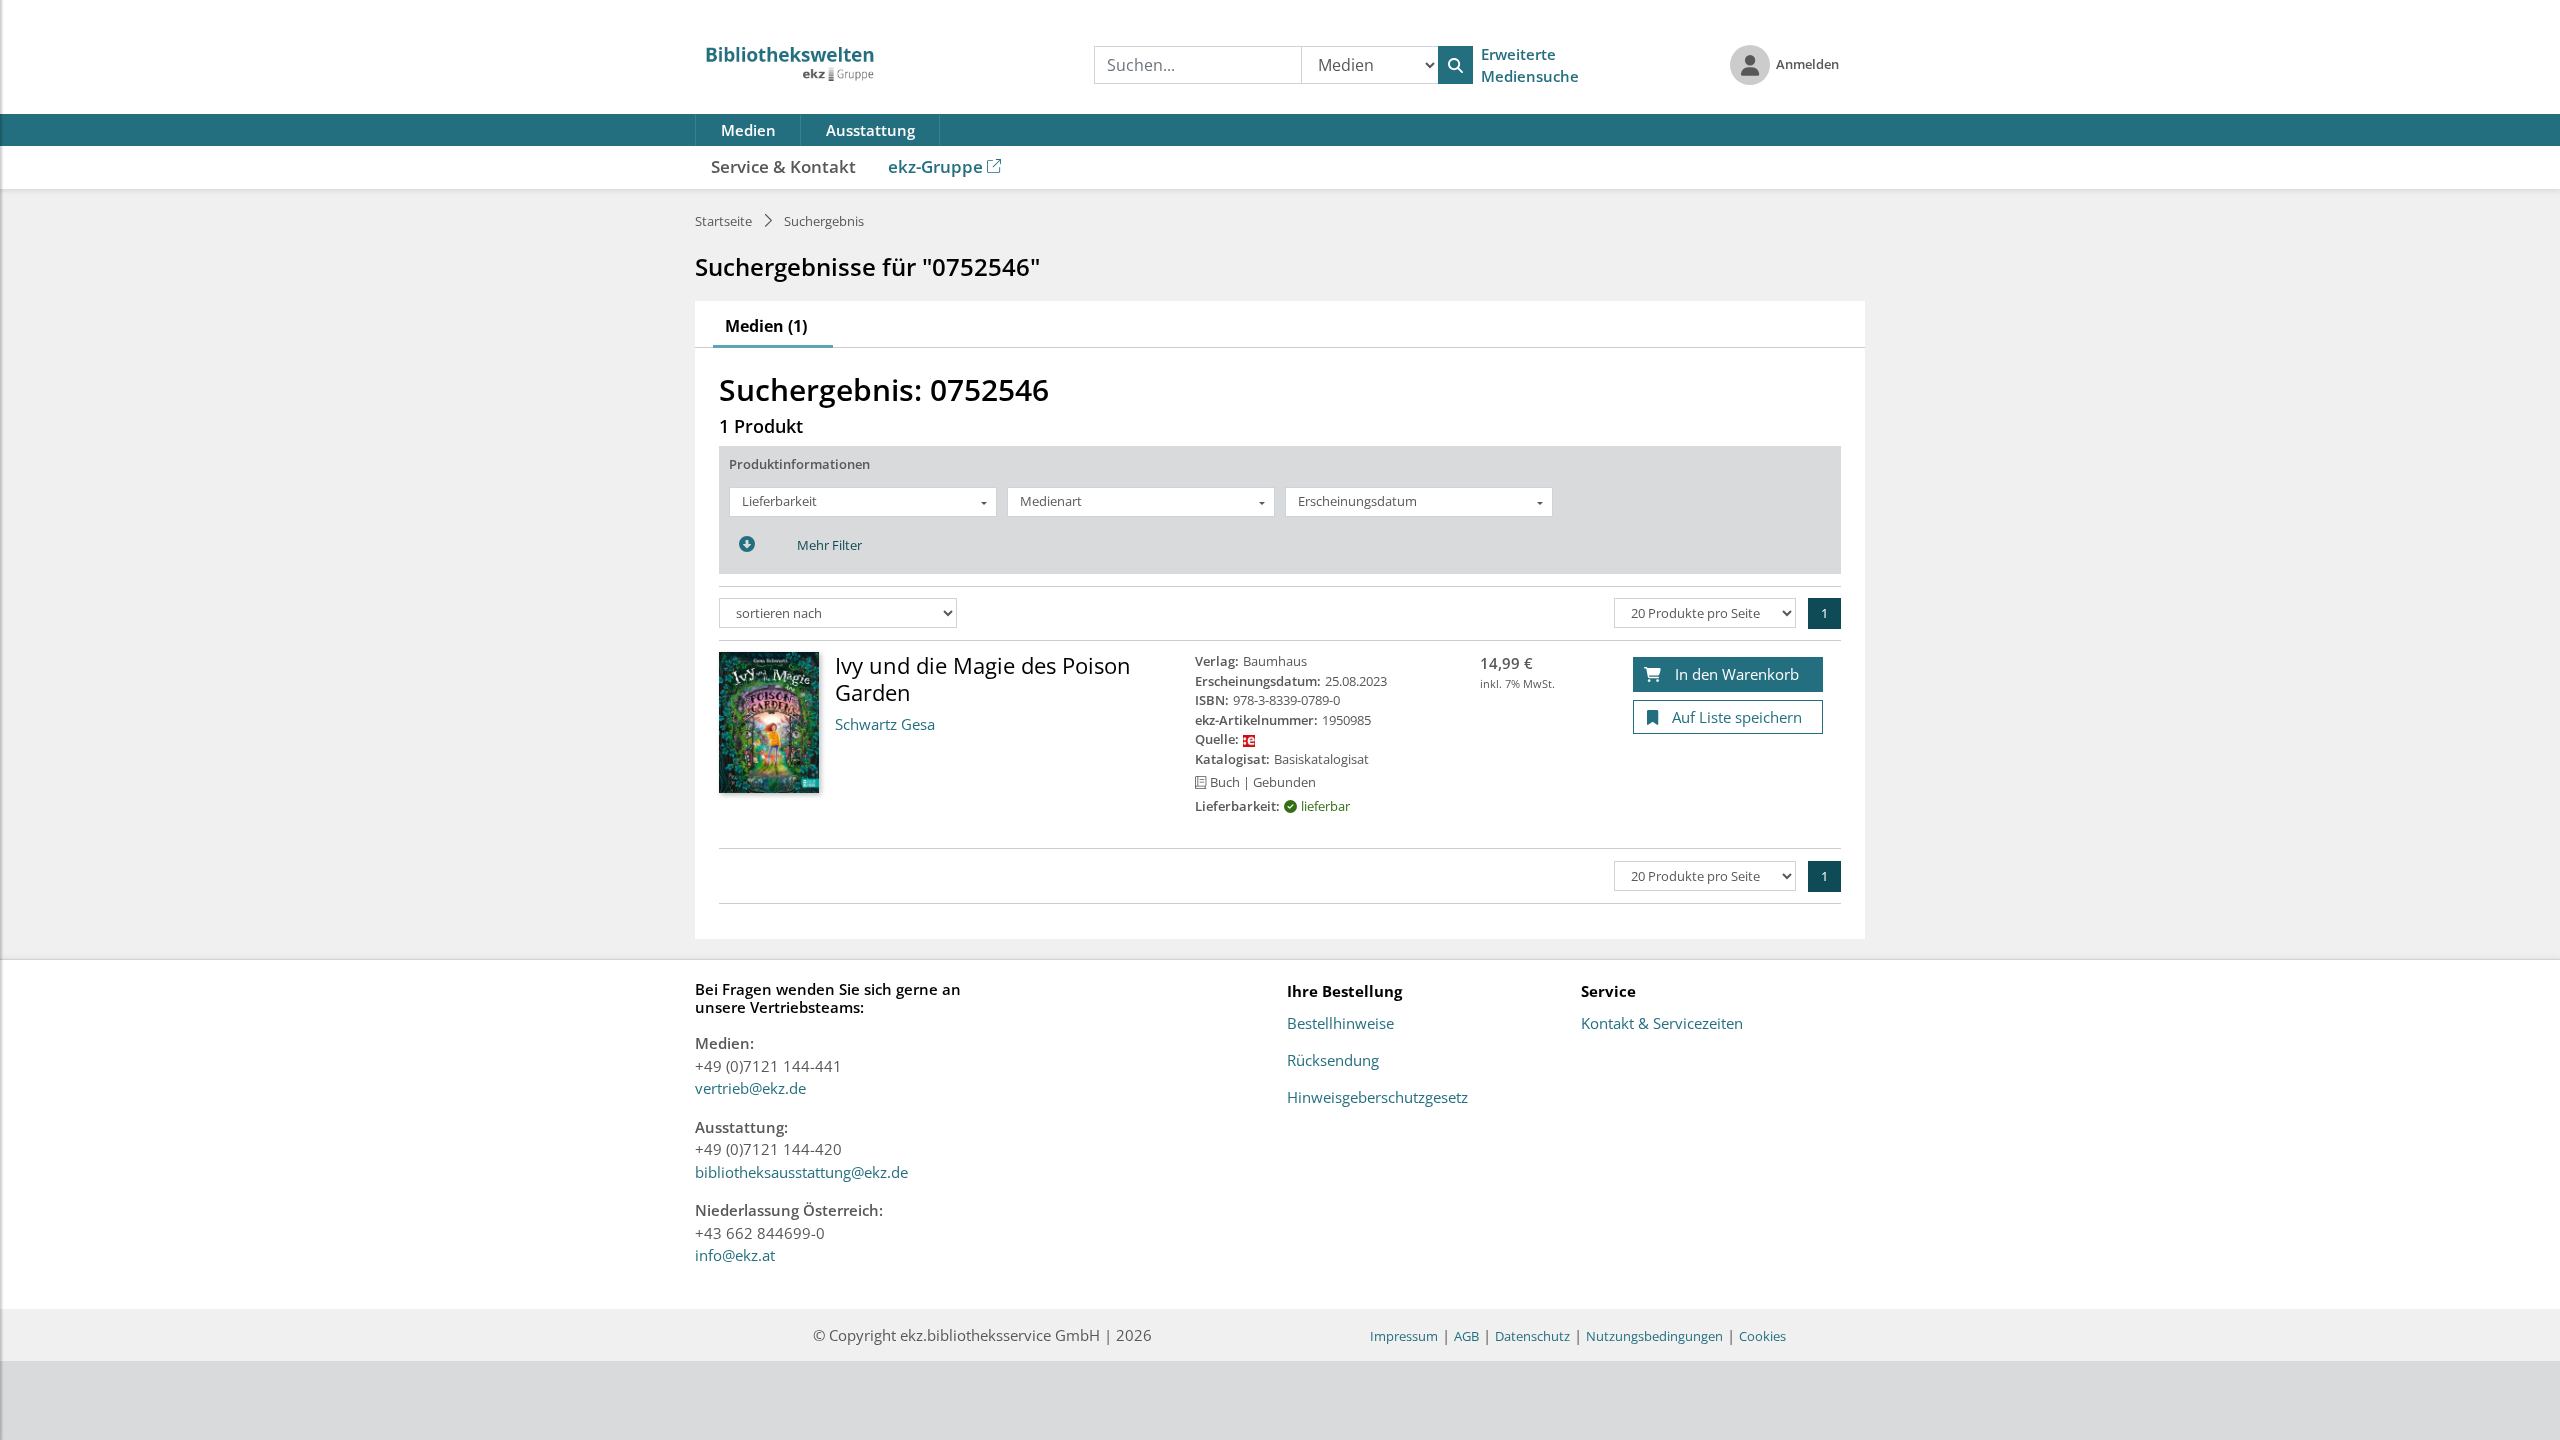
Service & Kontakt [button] (783, 166)
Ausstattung (870, 130)
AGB (1466, 1336)
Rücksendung (1333, 1061)
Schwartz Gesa (885, 724)
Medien (748, 130)
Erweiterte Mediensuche (1530, 65)
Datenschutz (1532, 1336)
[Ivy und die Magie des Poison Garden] (769, 721)
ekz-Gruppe (935, 166)
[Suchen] (1455, 65)
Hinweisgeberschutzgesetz (1377, 1098)
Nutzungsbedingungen (1654, 1336)
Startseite (723, 221)
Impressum (1404, 1336)
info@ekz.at (735, 1255)
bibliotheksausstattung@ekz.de (801, 1172)
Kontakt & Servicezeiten (1662, 1024)
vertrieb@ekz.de (750, 1088)
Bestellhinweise (1340, 1024)
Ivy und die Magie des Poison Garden (983, 678)
